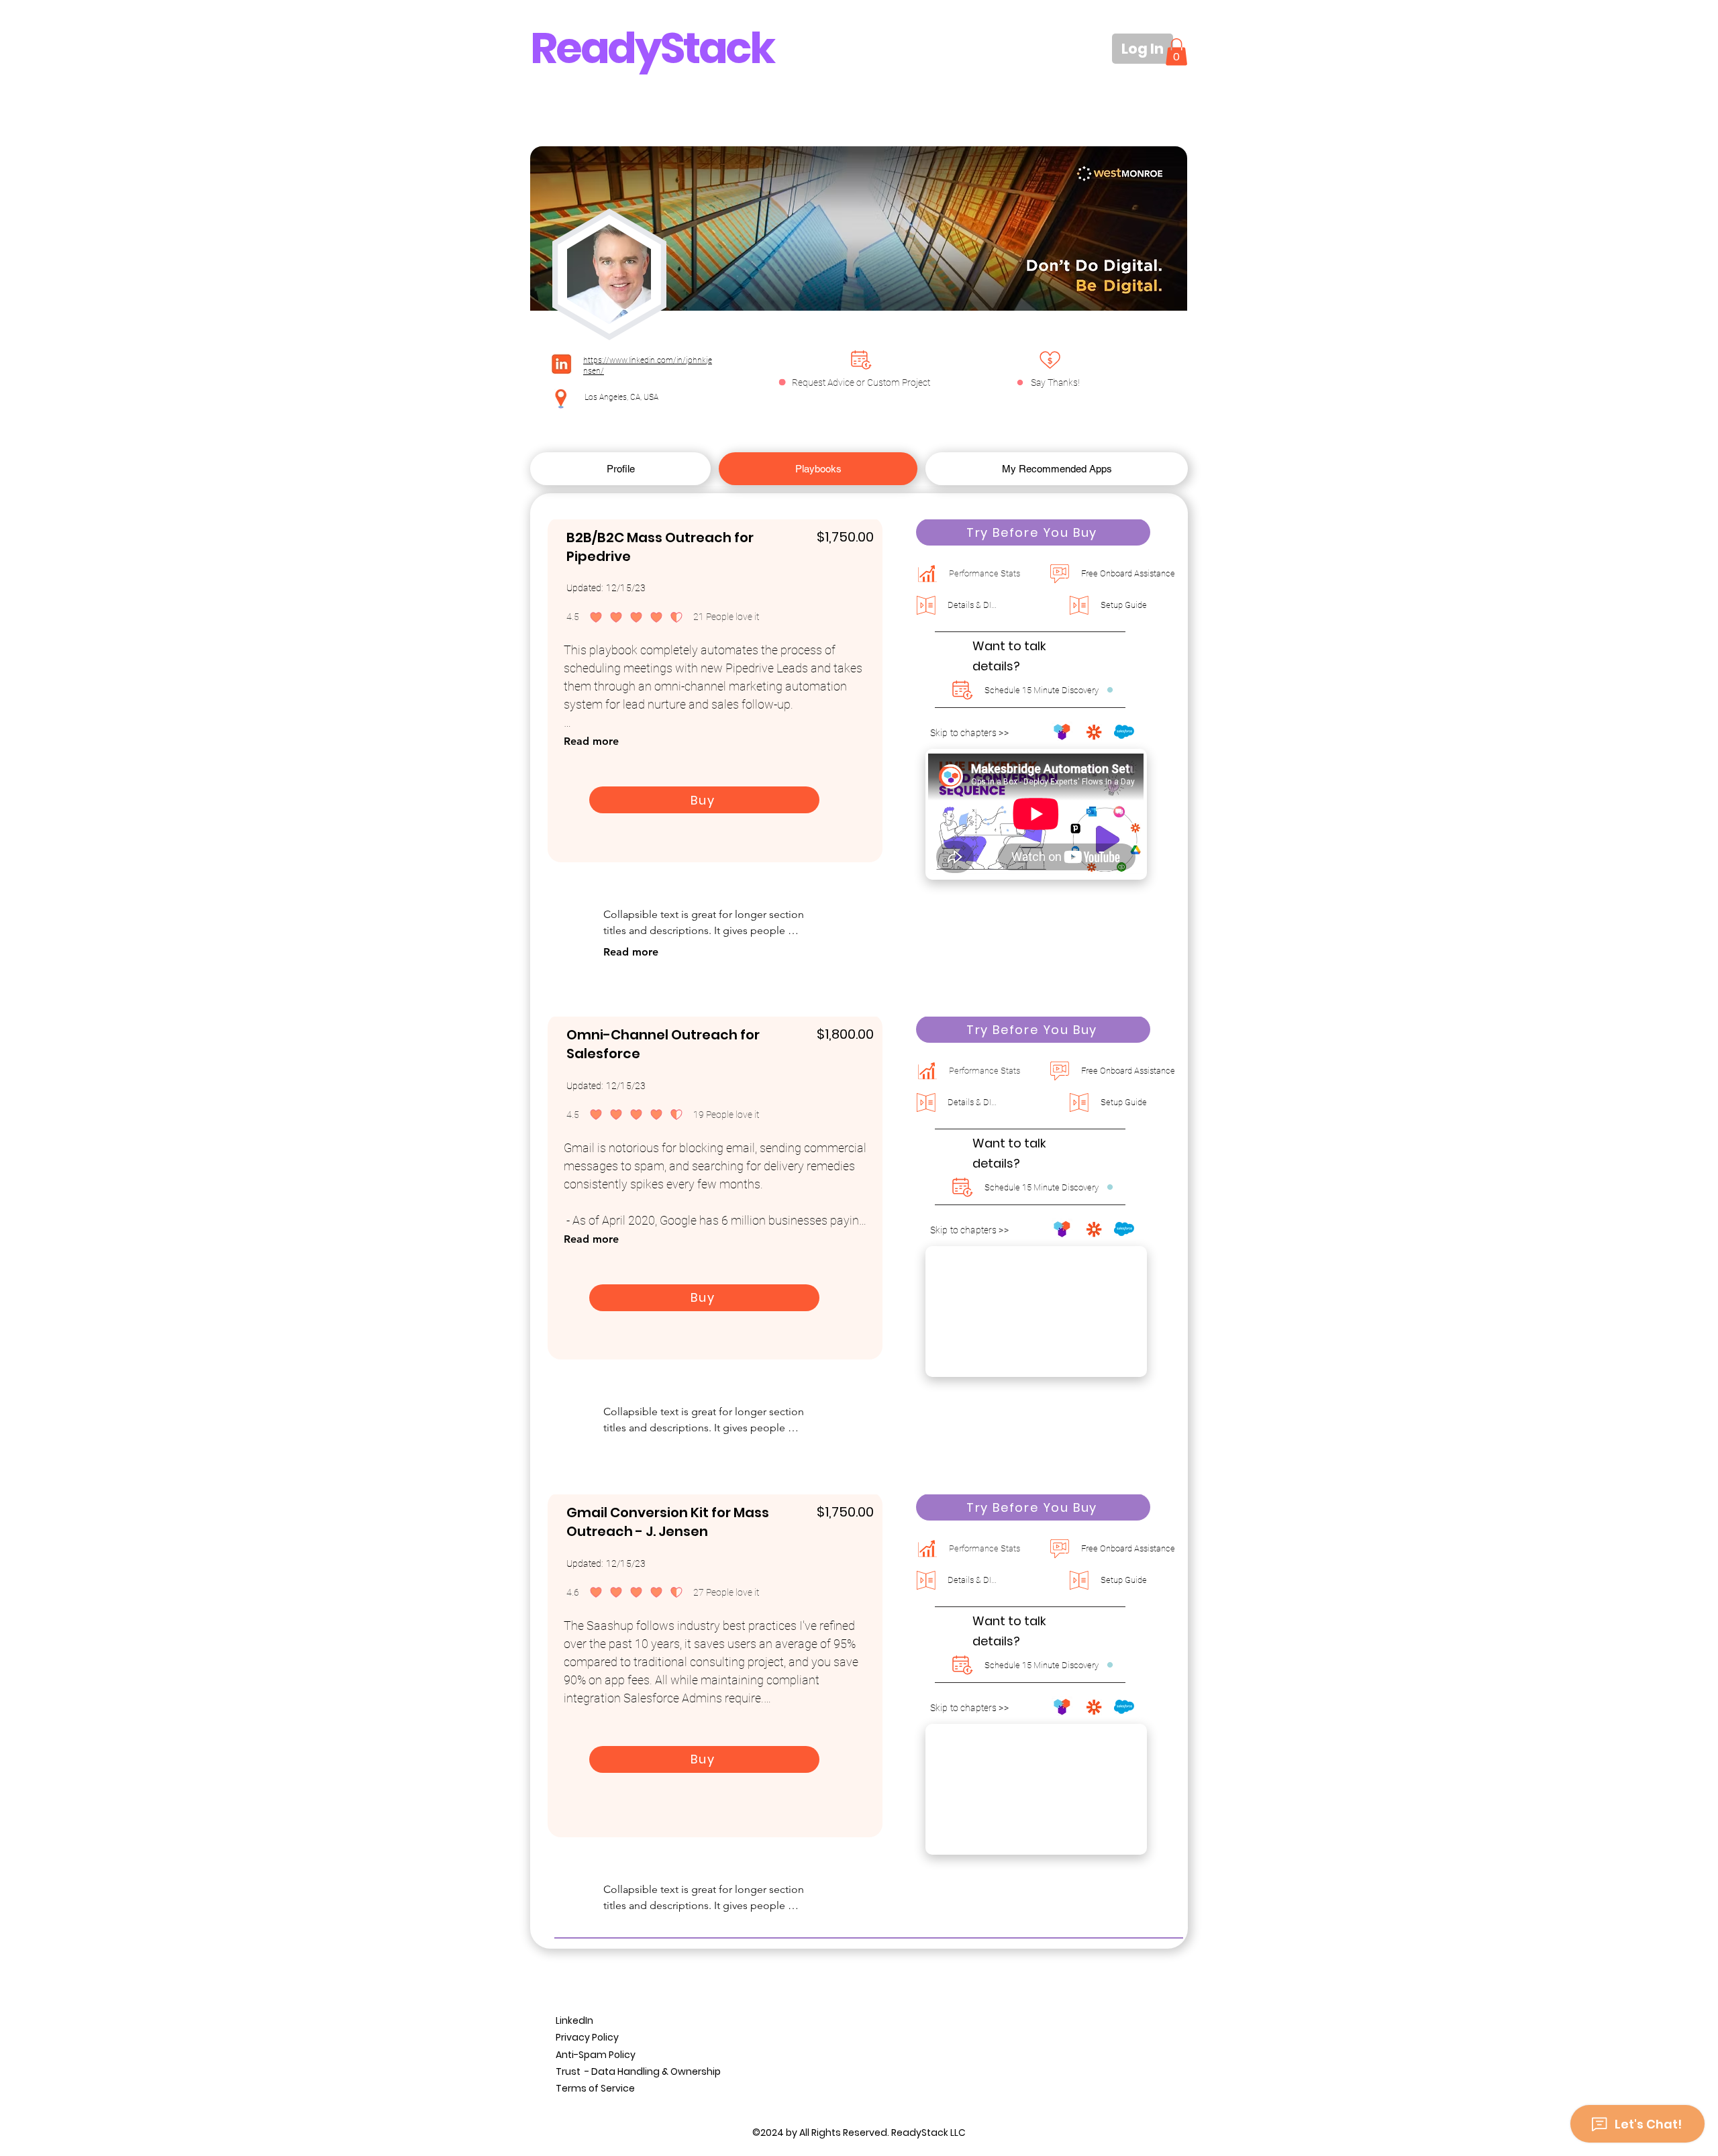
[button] (1176, 52)
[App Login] (1050, 360)
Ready (595, 48)
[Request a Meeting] (861, 360)
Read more (591, 741)
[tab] (620, 469)
